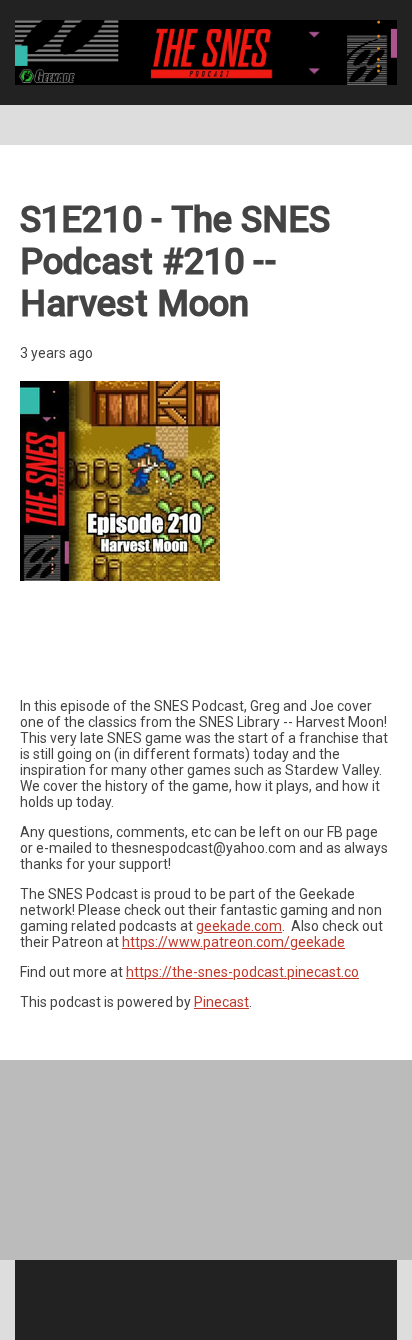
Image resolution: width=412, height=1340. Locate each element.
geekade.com (239, 926)
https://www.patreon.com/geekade (233, 942)
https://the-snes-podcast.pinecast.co (242, 972)
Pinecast (221, 1002)
